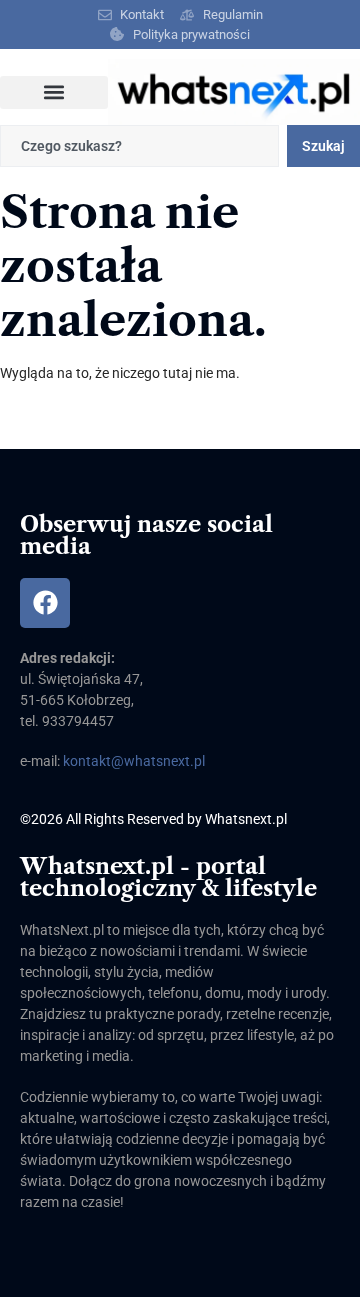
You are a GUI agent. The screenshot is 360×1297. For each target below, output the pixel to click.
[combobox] (139, 146)
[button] (54, 92)
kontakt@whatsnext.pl (134, 761)
